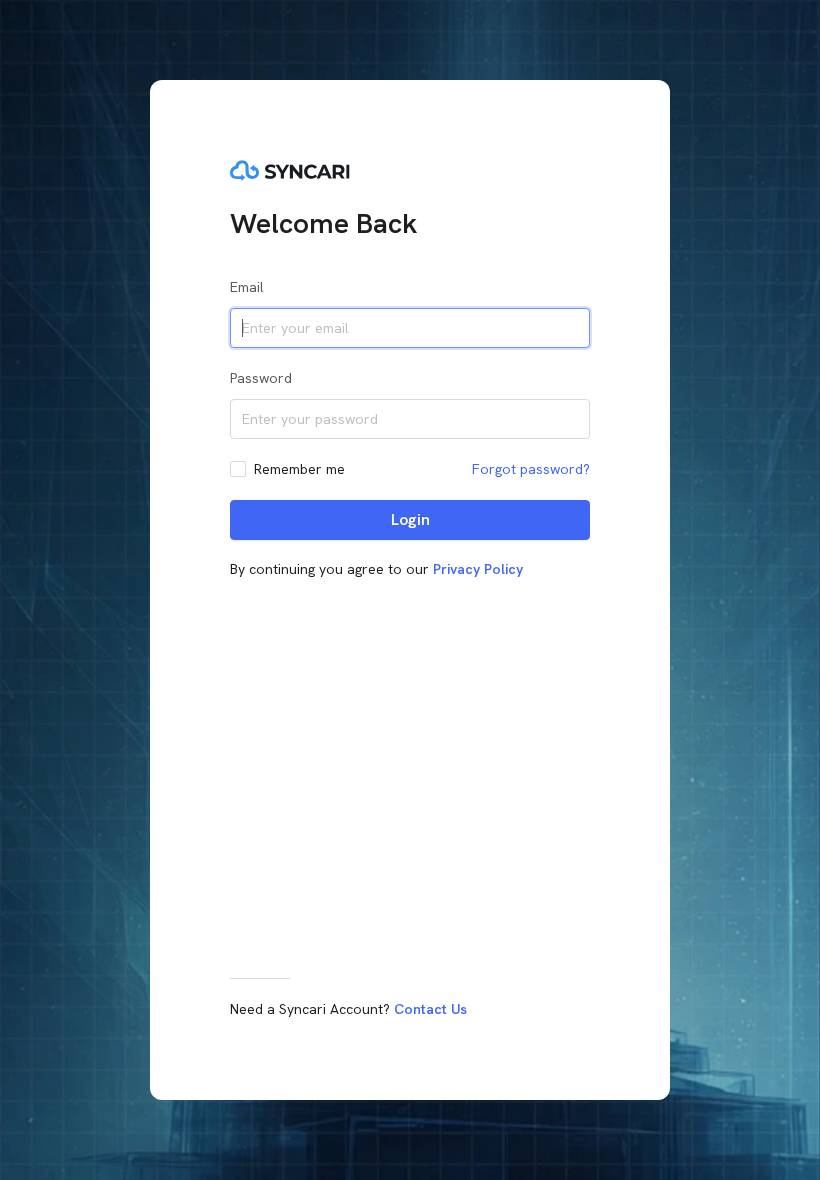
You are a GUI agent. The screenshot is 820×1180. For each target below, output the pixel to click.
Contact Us (430, 1009)
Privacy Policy (478, 569)
